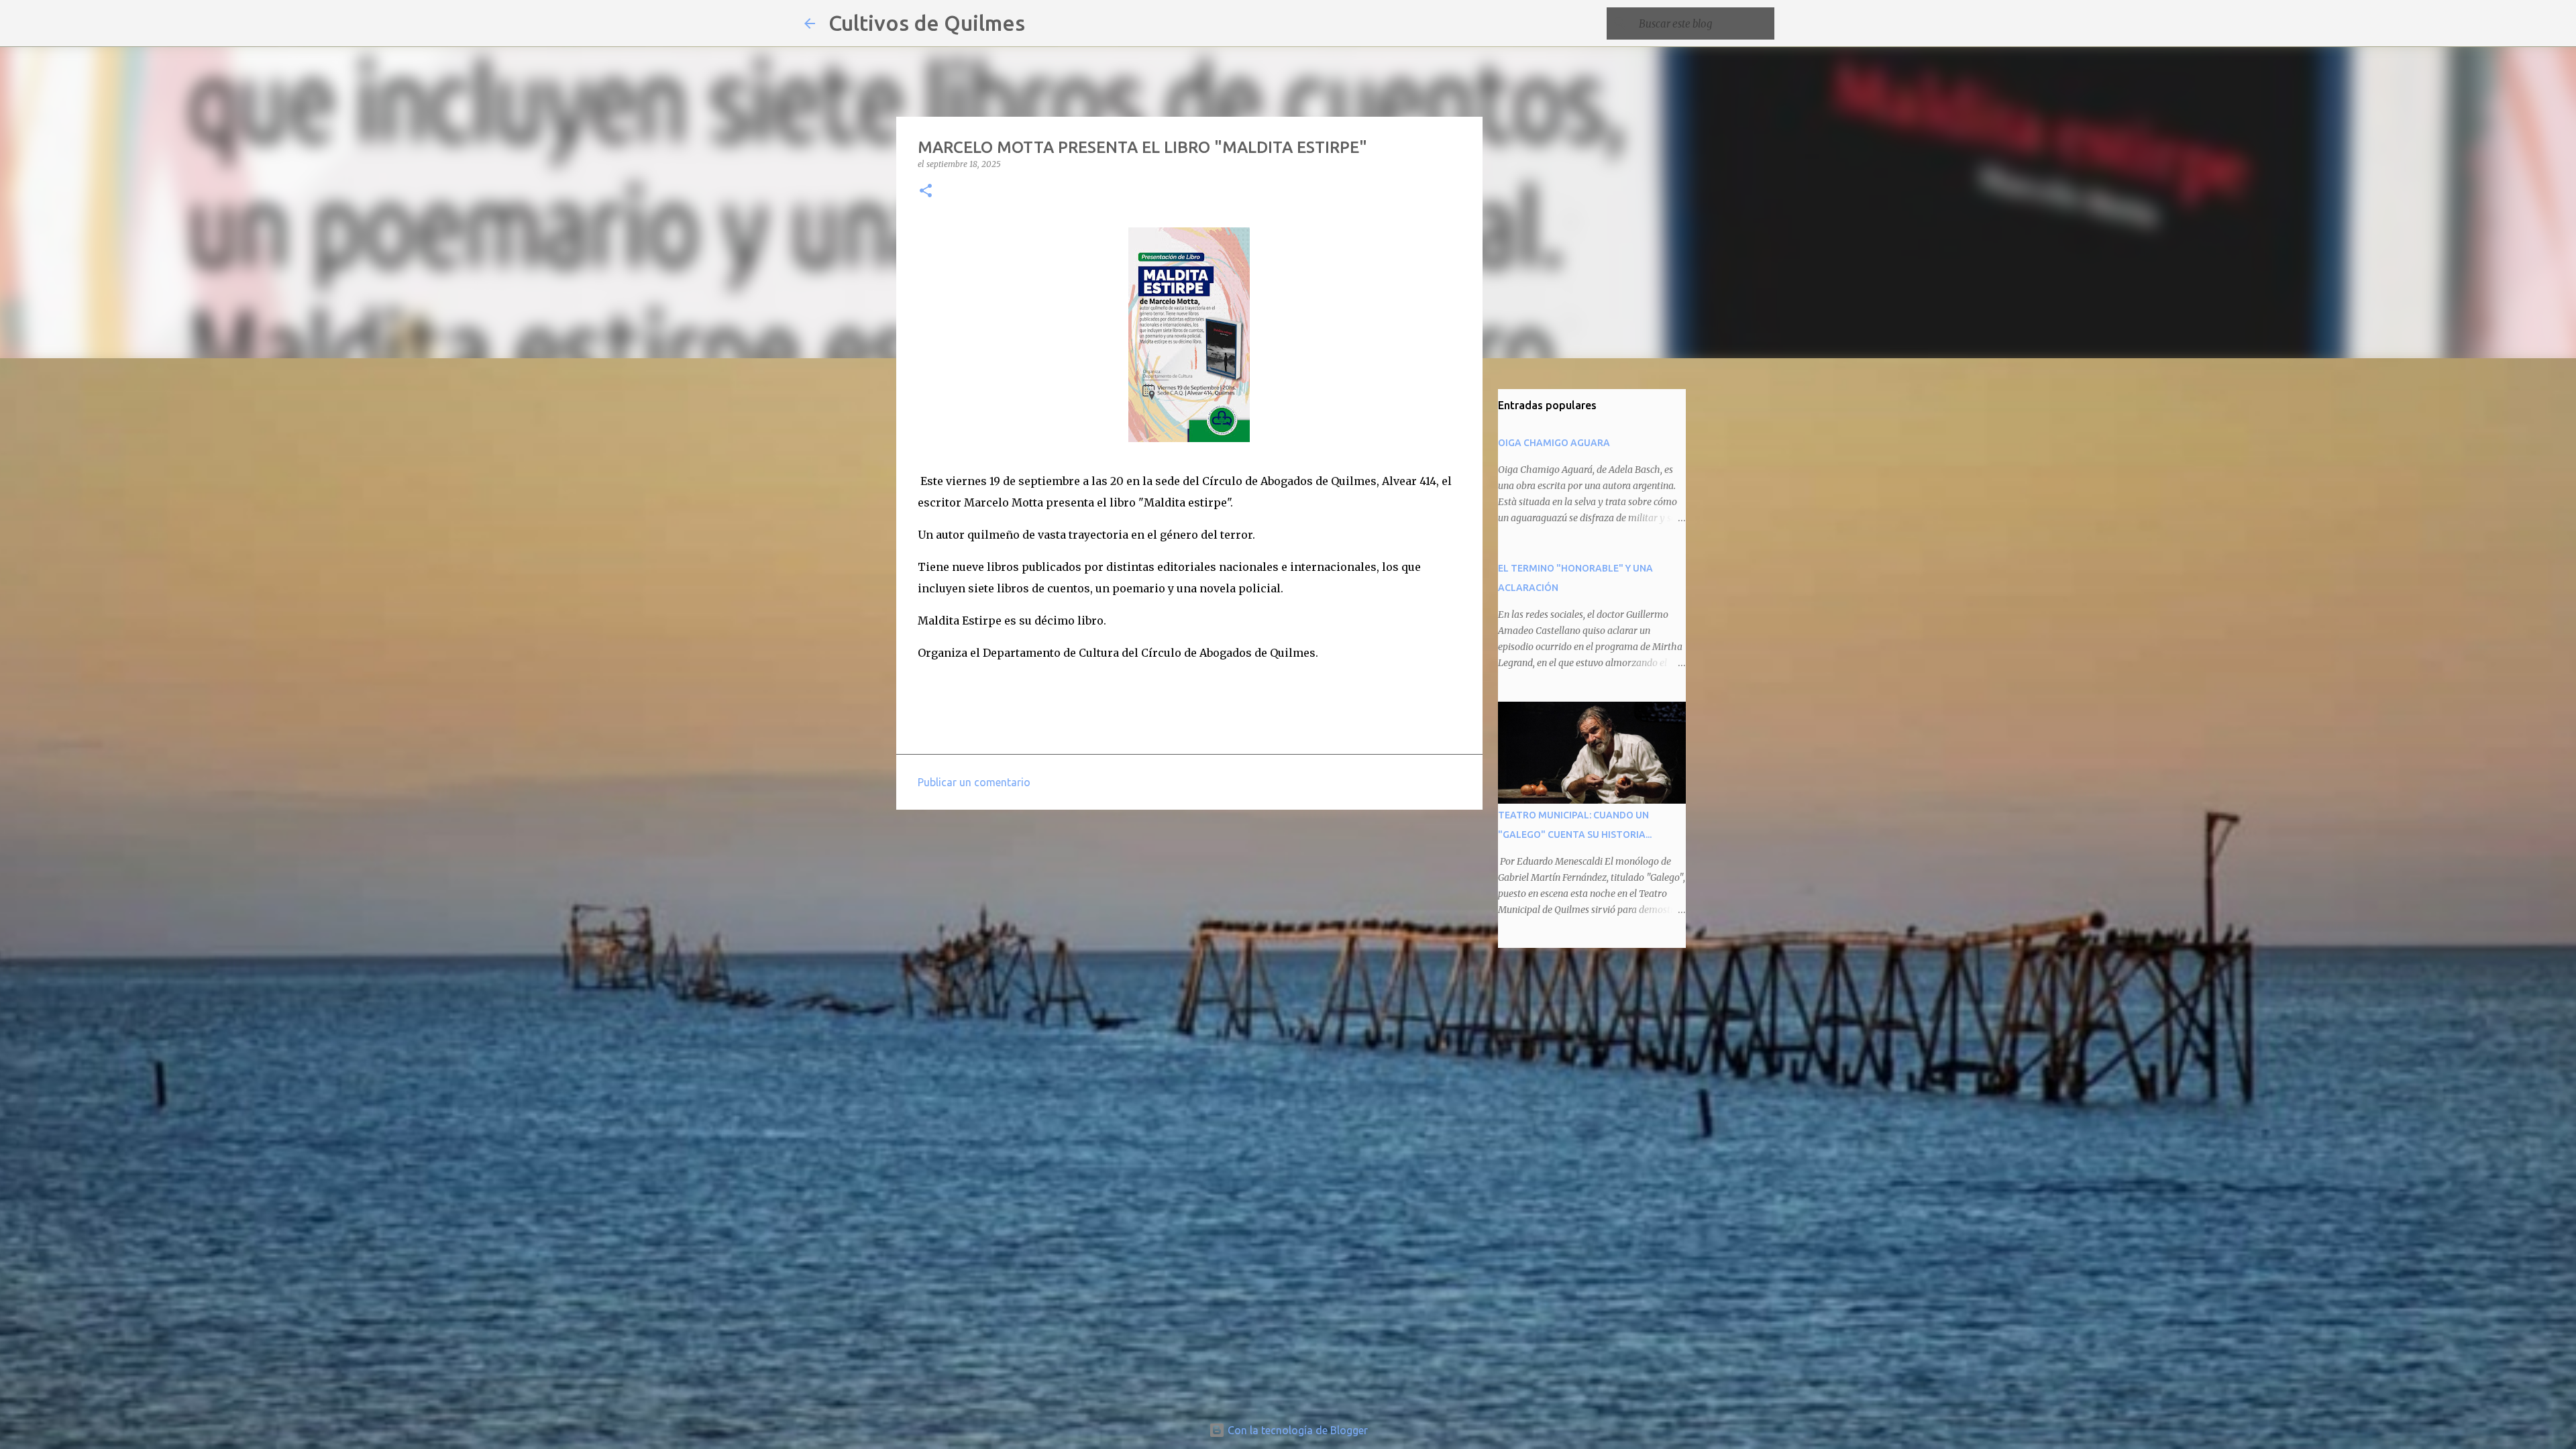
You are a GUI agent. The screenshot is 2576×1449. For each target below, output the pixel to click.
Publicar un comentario (974, 782)
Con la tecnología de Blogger (1296, 1430)
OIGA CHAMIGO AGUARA (1554, 443)
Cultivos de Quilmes (927, 23)
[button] (926, 192)
